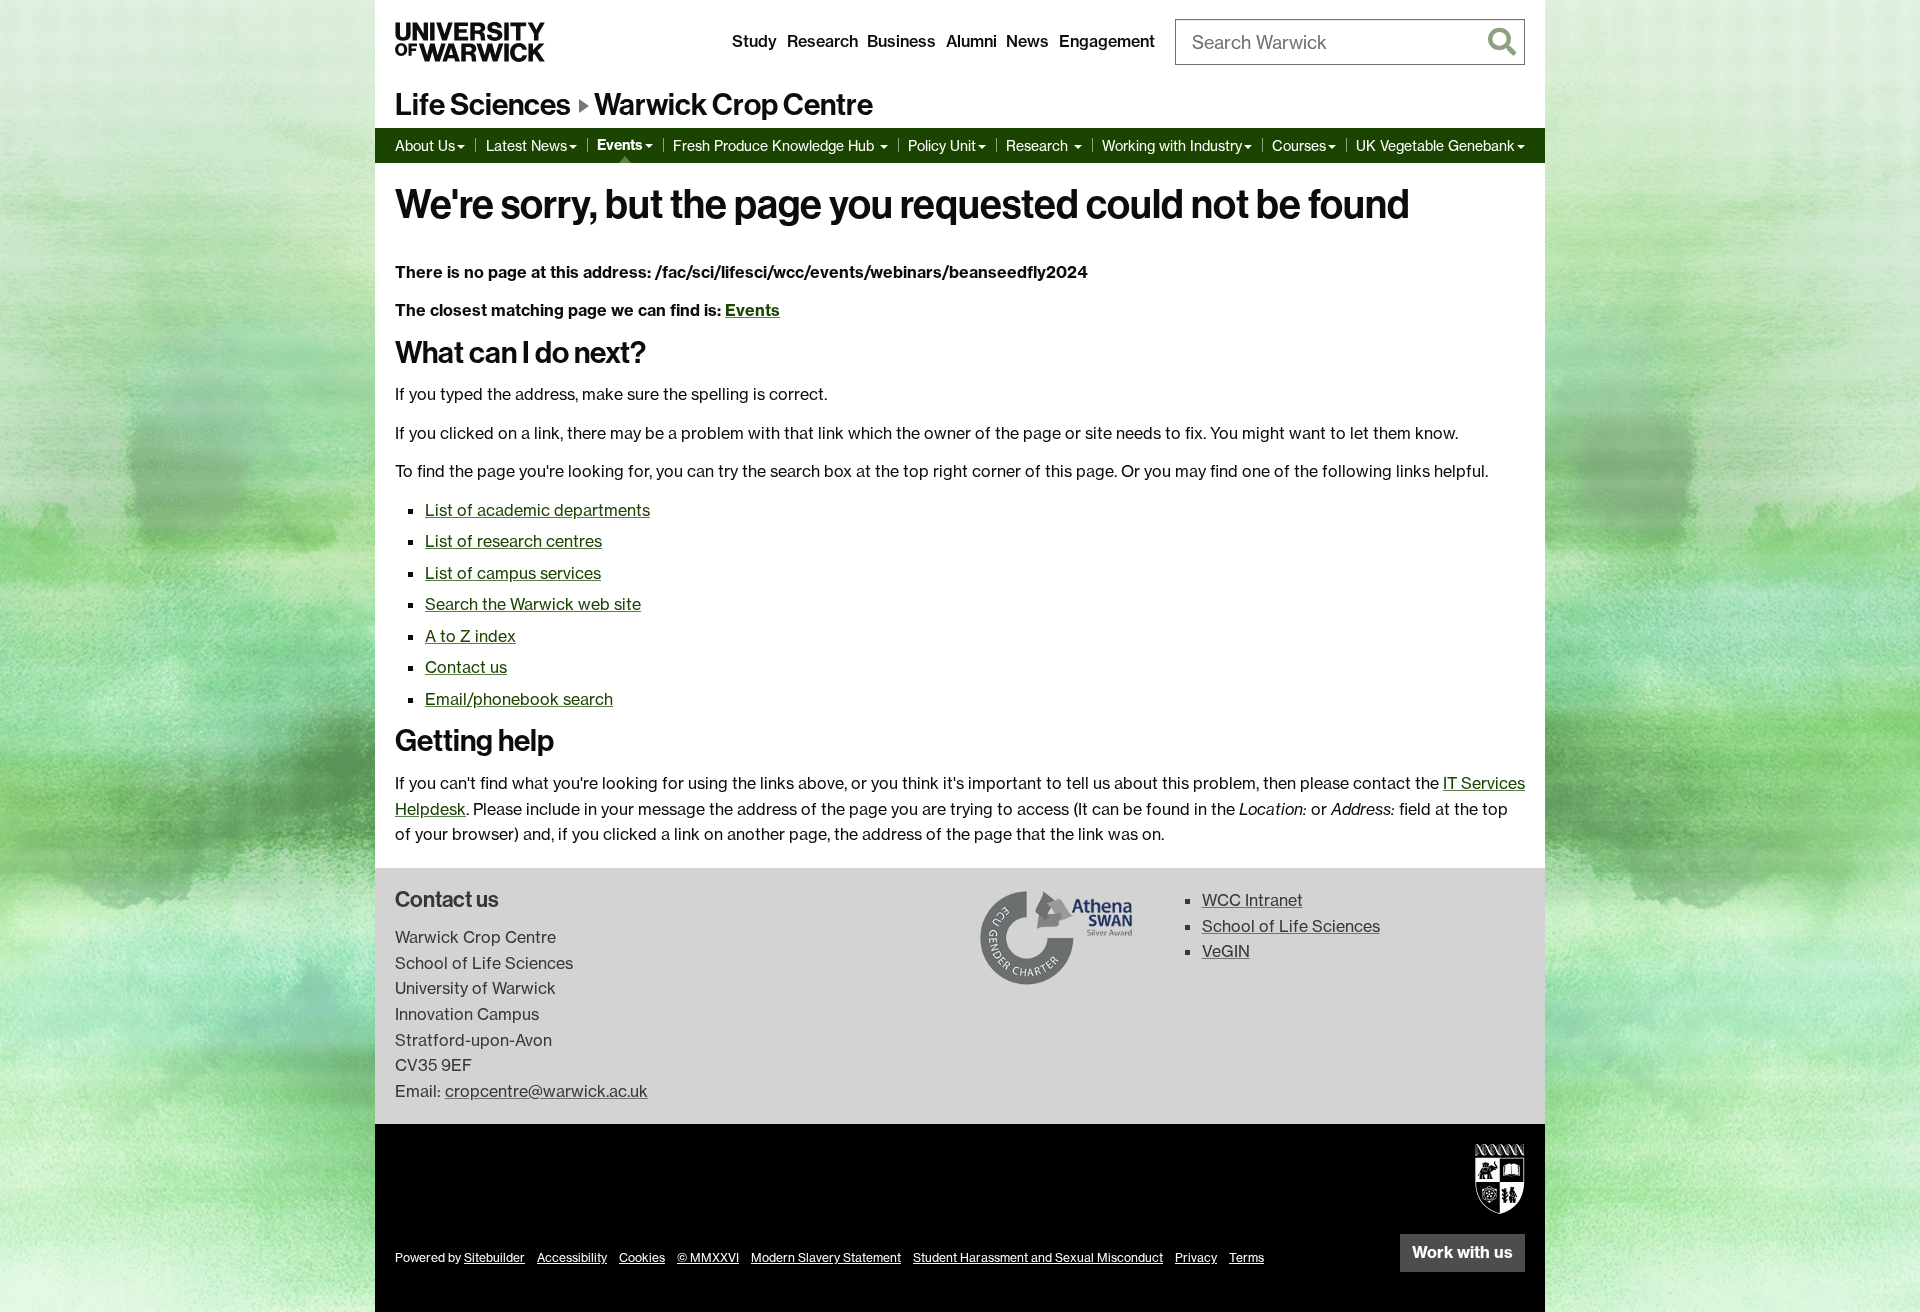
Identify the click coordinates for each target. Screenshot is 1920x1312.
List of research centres (513, 541)
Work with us (1462, 1252)
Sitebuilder (494, 1257)
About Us (425, 145)
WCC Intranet (1252, 900)
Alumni (971, 41)
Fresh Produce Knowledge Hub (775, 145)
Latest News (526, 145)
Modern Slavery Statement (826, 1257)
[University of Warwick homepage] (470, 42)
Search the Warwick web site (533, 604)
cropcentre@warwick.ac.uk (546, 1091)
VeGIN (1226, 951)
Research (822, 41)
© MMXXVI (708, 1257)
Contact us (466, 667)
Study (754, 41)
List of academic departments (537, 510)
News (1027, 41)
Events (620, 145)
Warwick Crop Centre (733, 105)
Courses (1299, 145)
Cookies (642, 1257)
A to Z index (470, 636)
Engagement (1107, 41)
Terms (1246, 1257)
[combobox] (1350, 42)
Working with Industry (1172, 145)
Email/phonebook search (519, 699)
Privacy (1196, 1257)
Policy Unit (942, 145)
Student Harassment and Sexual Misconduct (1038, 1257)
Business (901, 41)
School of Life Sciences (1291, 926)
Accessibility (572, 1257)
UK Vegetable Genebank (1435, 145)
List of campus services (513, 573)
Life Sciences (483, 105)
